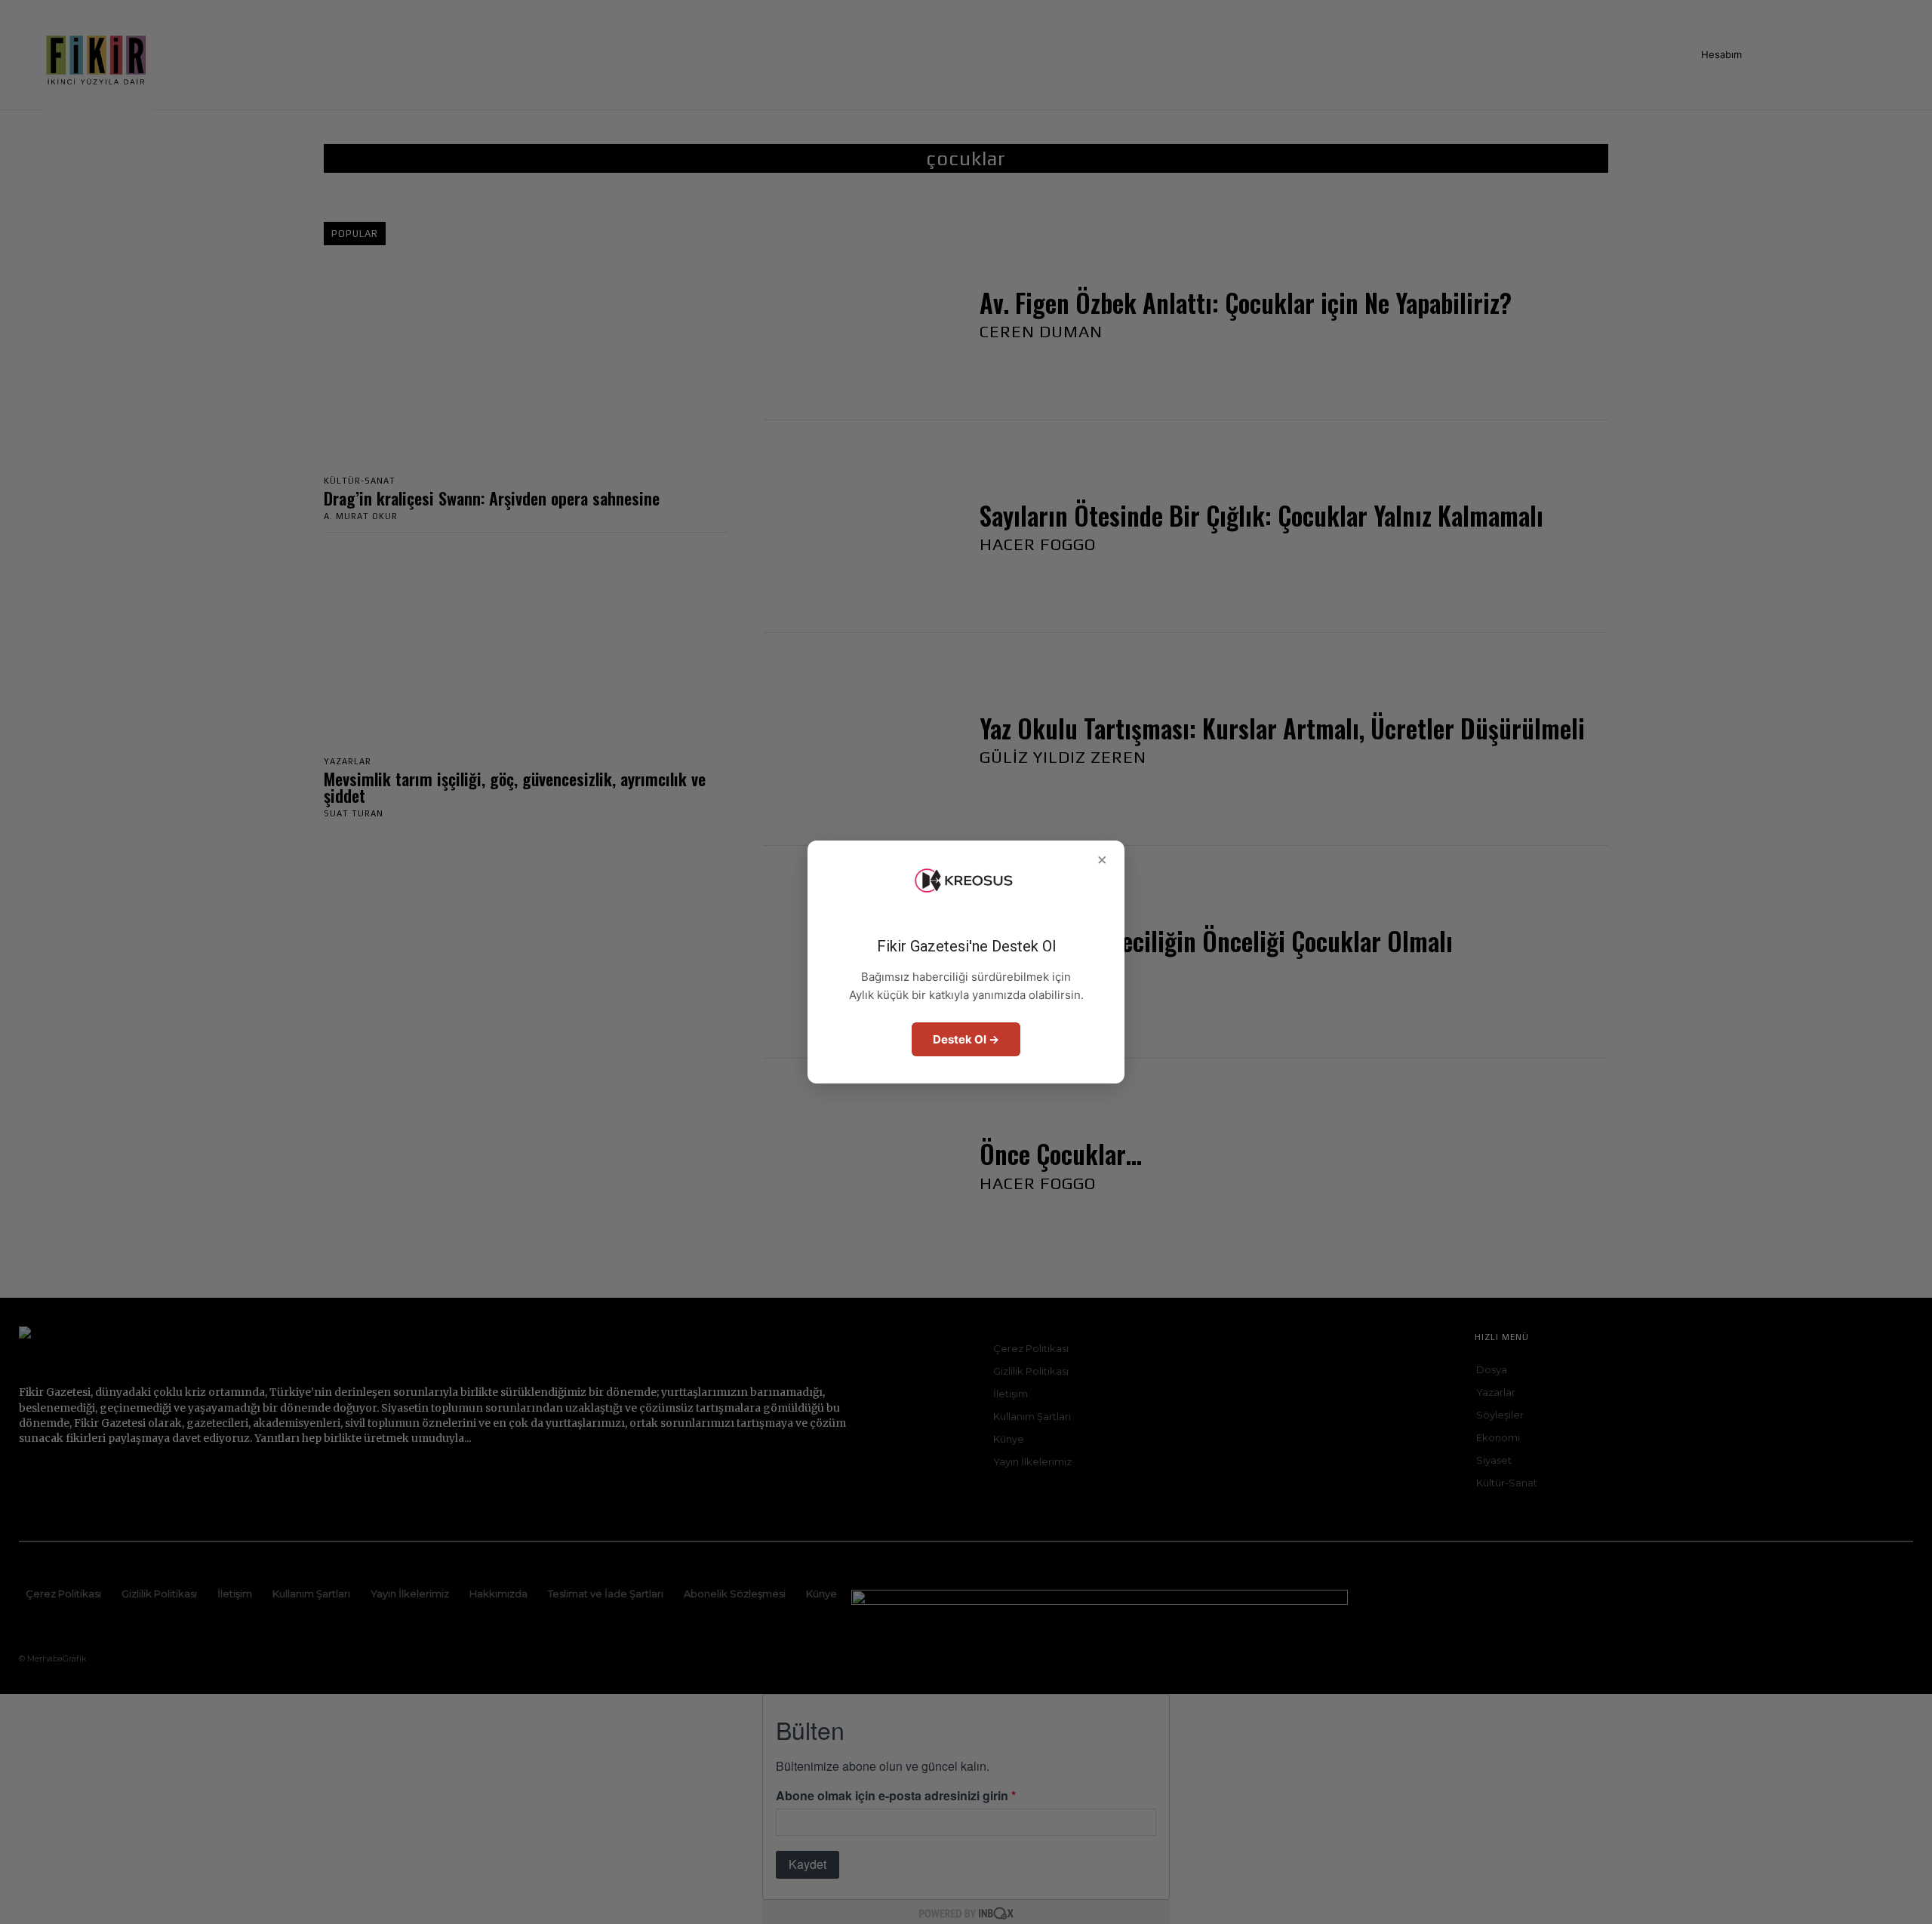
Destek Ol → (966, 1039)
